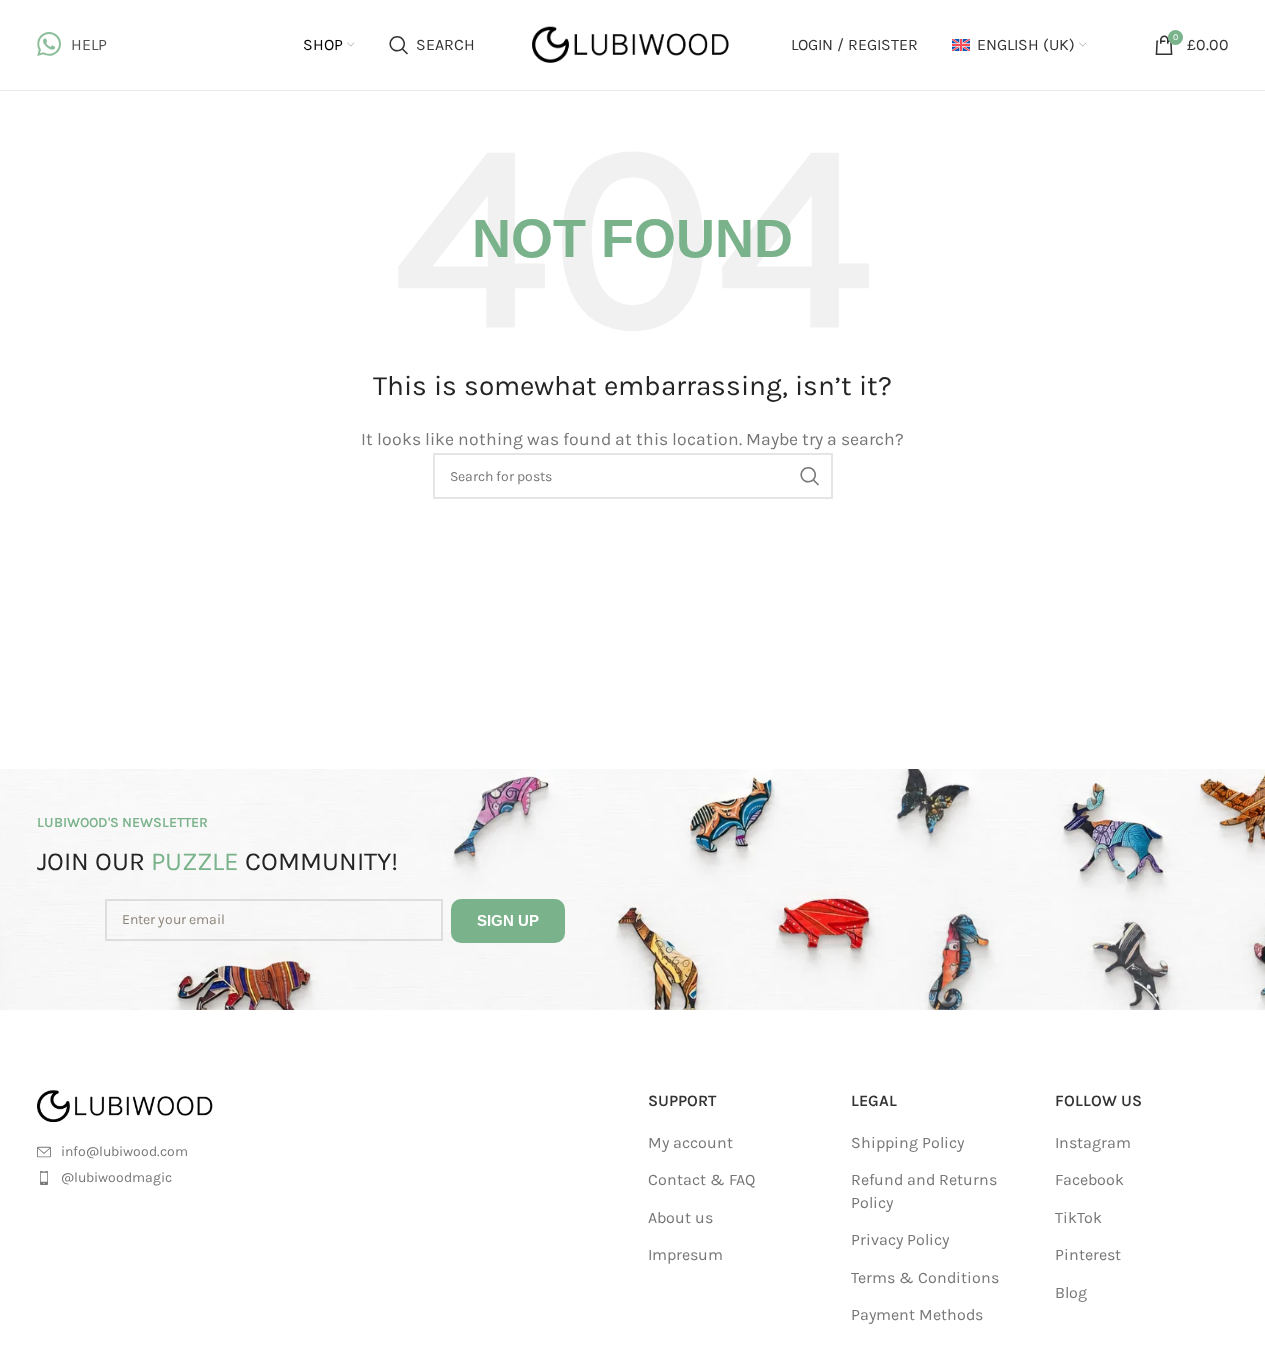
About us (680, 1217)
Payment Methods (917, 1314)
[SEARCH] (810, 476)
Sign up (508, 920)
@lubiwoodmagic (116, 1177)
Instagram (1093, 1142)
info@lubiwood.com (124, 1151)
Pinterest (1088, 1254)
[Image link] (149, 1104)
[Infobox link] (72, 45)
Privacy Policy (900, 1239)
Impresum (685, 1254)
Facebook (1089, 1179)
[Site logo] (633, 43)
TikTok (1078, 1217)
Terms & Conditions (925, 1277)
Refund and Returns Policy (924, 1190)
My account (690, 1142)
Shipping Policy (907, 1142)
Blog (1071, 1292)
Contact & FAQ (701, 1179)
